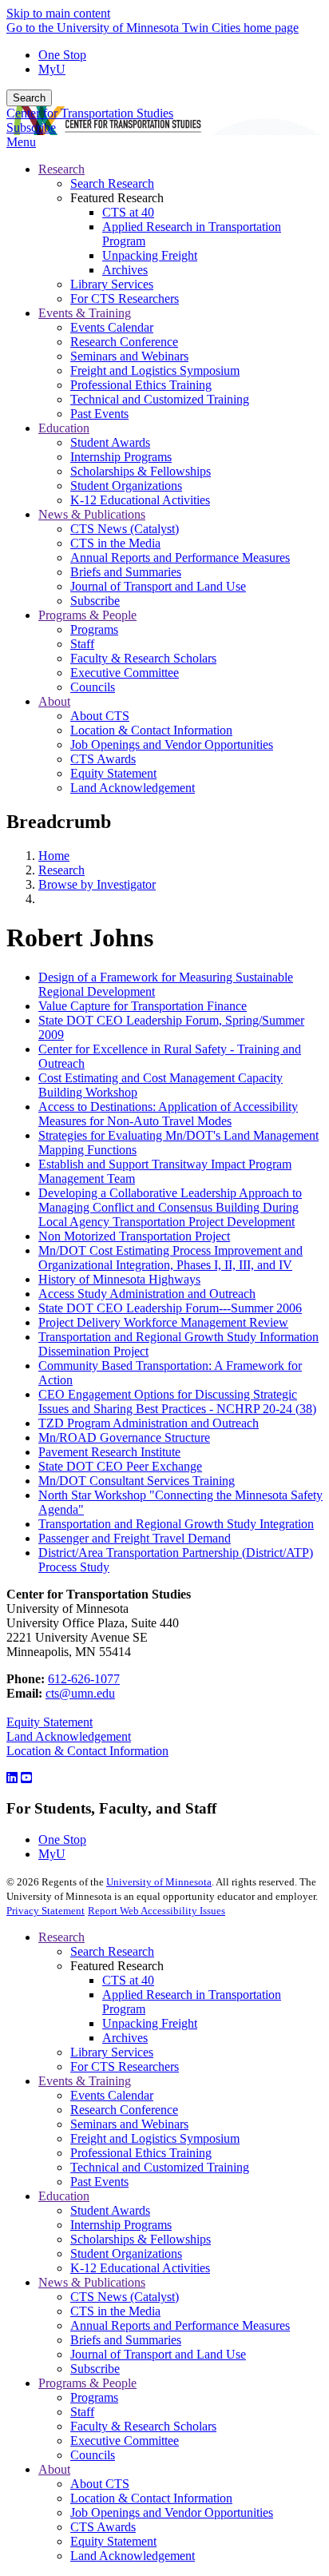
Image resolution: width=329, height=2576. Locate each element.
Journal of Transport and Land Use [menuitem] (158, 586)
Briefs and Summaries (126, 2340)
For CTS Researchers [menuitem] (125, 299)
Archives (125, 2038)
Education (64, 2196)
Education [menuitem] (64, 428)
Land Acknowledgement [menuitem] (133, 788)
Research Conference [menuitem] (124, 342)
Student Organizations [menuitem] (126, 486)
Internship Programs (121, 2225)
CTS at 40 (128, 1980)
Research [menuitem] (61, 169)
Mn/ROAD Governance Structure (124, 1437)
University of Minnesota (159, 1882)
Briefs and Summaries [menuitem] (126, 572)
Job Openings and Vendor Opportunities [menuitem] (172, 745)
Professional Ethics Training (141, 2153)
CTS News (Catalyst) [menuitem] (125, 529)
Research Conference (124, 2110)
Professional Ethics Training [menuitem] (141, 385)
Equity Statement (50, 1722)
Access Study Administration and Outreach (147, 1294)
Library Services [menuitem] (112, 284)
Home (54, 856)
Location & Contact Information (87, 1751)
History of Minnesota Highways (119, 1279)
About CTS (100, 2484)
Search (29, 98)
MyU (52, 69)
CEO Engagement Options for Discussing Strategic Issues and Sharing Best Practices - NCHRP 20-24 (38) (177, 1401)
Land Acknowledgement (69, 1736)
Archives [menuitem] (125, 270)
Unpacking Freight (150, 2023)
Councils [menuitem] (93, 687)
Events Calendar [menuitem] (112, 327)
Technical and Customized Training (160, 2167)
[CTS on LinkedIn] (12, 1778)
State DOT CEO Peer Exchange (120, 1466)
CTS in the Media (115, 2311)
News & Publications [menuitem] (92, 514)
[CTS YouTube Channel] (26, 1778)
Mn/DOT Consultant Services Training (137, 1481)
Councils (93, 2455)
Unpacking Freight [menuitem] (150, 255)
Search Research (112, 1951)
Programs (94, 2397)
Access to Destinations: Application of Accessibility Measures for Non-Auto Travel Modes (168, 1114)
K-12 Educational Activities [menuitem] (140, 500)
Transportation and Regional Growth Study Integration (176, 1524)
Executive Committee (125, 2441)
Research (61, 870)
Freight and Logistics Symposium (155, 2138)
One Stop (62, 55)
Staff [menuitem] (82, 644)
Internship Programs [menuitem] (121, 457)
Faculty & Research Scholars (143, 2426)
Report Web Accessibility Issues (157, 1911)
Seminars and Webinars (129, 2124)
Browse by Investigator (97, 884)
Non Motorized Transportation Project (134, 1236)
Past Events (99, 2182)
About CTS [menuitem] (100, 716)
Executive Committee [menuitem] (125, 673)
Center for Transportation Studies (90, 113)
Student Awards (110, 2210)
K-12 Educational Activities (140, 2268)
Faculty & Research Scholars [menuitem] (143, 658)
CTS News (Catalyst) (125, 2297)
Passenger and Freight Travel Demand (135, 1538)
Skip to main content (58, 13)
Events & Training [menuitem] (85, 313)
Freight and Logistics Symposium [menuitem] (155, 370)
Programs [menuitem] (94, 629)
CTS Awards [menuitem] (103, 759)
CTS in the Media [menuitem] (115, 543)
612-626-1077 (84, 1679)
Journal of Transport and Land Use (158, 2354)
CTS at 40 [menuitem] (128, 212)
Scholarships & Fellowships (141, 2239)
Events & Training (85, 2081)
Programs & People (87, 2383)
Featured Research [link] (117, 198)
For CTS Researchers (125, 2066)
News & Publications (92, 2282)
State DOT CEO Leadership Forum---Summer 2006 (170, 1308)
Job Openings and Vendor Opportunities (172, 2512)
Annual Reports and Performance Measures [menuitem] (180, 557)
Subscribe (31, 127)
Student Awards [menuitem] (110, 442)
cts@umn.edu (80, 1693)
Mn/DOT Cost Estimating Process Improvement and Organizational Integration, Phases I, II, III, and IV (170, 1258)
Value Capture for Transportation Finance (143, 1006)
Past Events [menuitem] (99, 414)
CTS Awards (103, 2527)
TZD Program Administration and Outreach (149, 1423)
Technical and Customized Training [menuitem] (160, 399)
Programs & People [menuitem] (87, 615)
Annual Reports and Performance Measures (180, 2325)
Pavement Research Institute (109, 1452)
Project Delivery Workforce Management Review (163, 1322)
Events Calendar (112, 2095)
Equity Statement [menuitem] (113, 773)
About (54, 2469)
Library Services (112, 2052)
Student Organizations (126, 2254)
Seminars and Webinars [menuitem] (129, 356)
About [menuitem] (54, 701)
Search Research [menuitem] (112, 183)
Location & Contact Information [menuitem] (151, 730)
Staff (82, 2412)
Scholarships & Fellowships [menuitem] (141, 471)
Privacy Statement (46, 1911)
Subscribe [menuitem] (95, 601)
